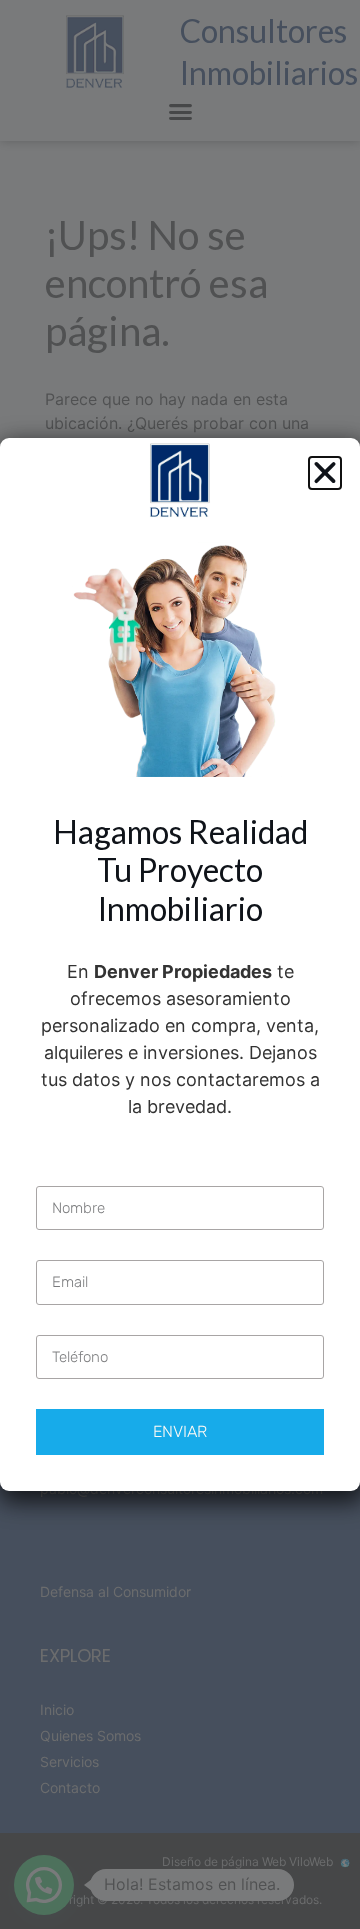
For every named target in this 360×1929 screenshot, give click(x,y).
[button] (325, 473)
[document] (180, 964)
